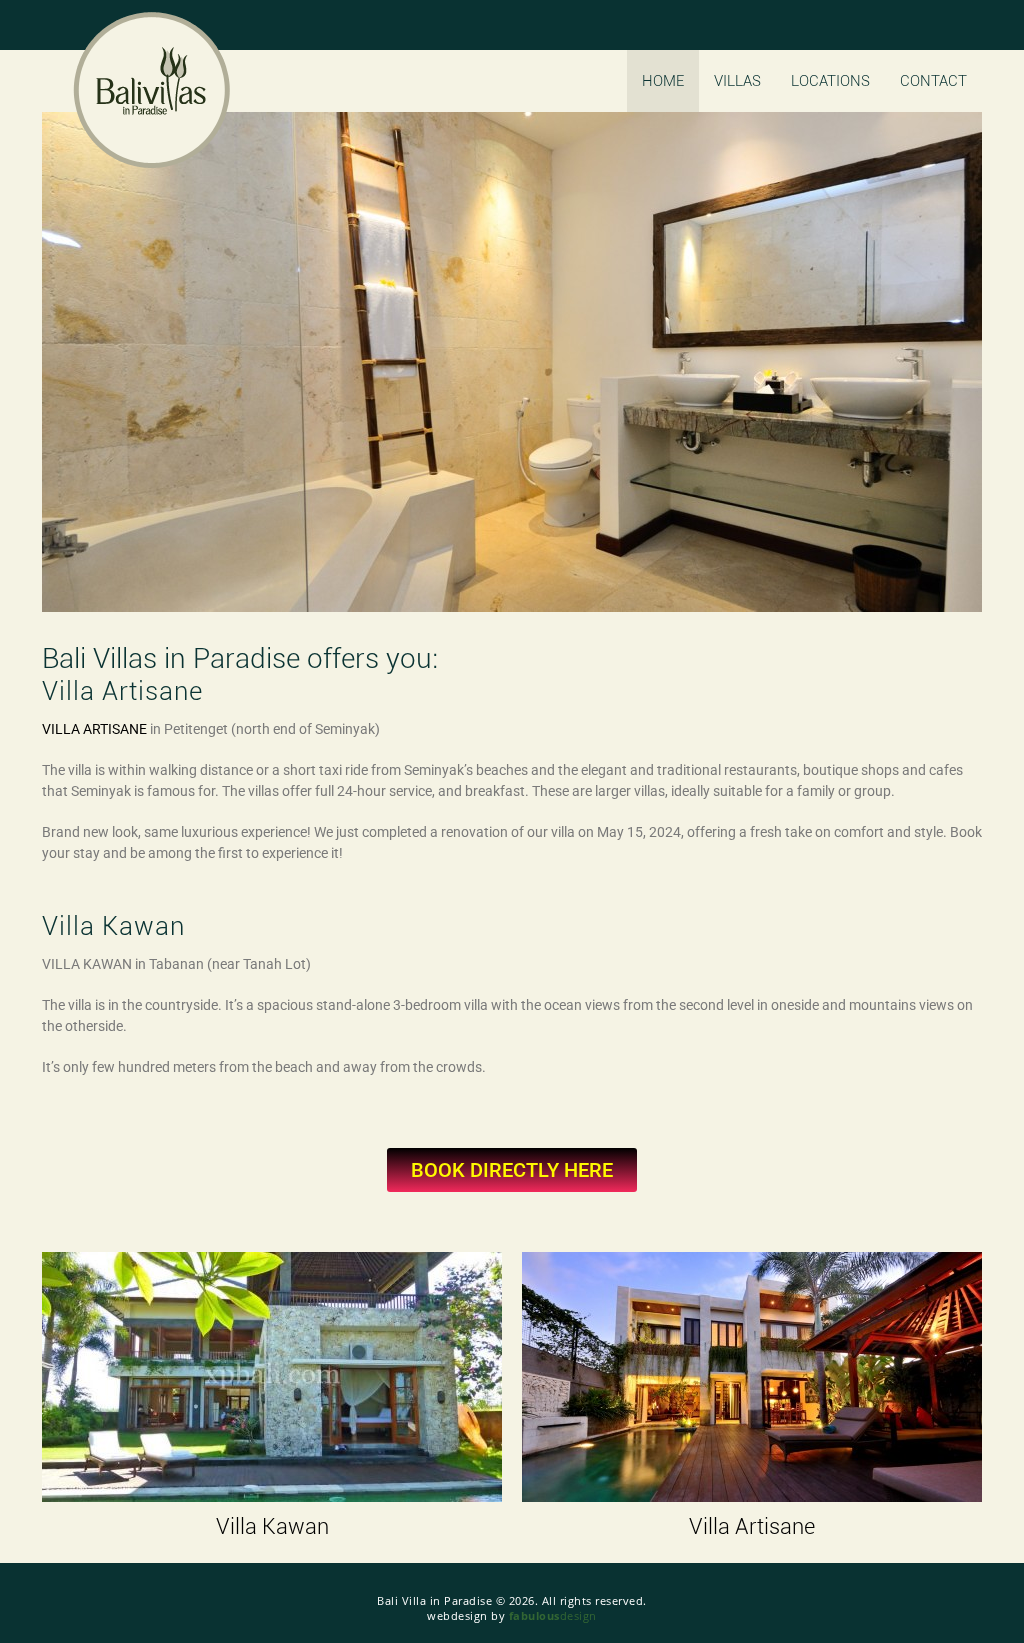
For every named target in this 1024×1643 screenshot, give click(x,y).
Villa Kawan (272, 1526)
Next (928, 362)
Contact (933, 81)
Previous (96, 362)
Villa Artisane (752, 1526)
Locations (830, 81)
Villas (737, 81)
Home (663, 81)
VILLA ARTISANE (94, 729)
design (553, 1615)
